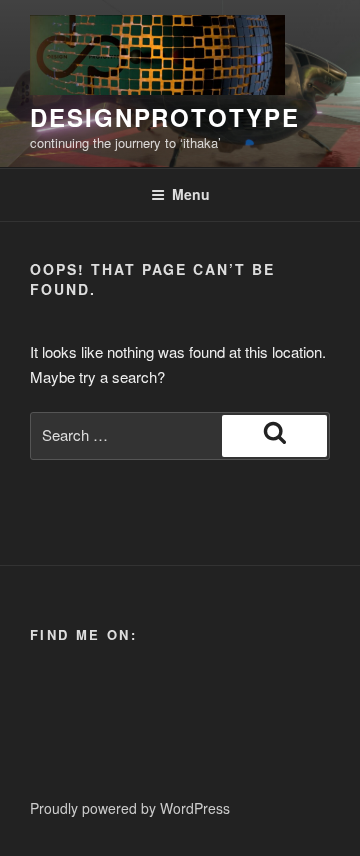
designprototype (165, 117)
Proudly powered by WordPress (130, 808)
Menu (191, 194)
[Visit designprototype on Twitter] (75, 689)
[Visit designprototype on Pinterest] (41, 689)
